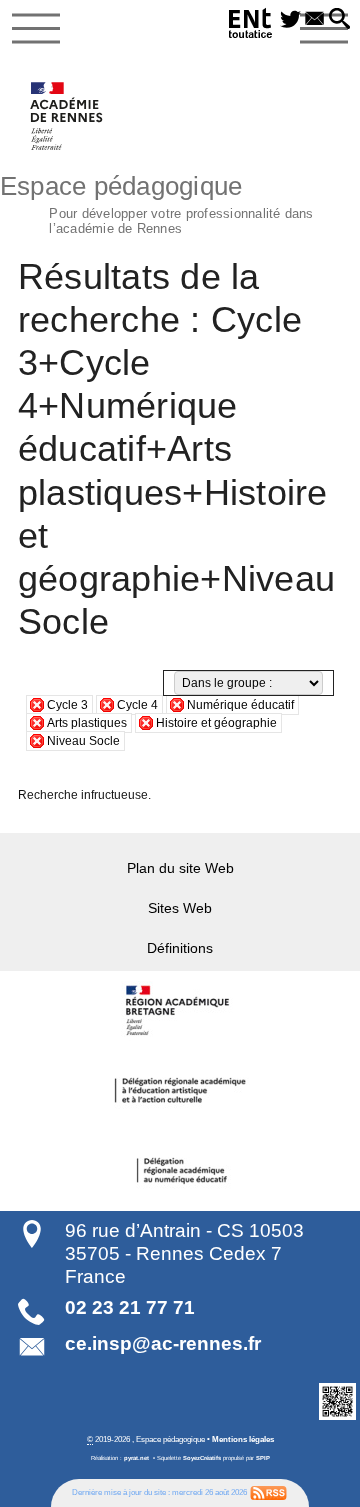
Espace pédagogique (157, 202)
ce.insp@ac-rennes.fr (163, 1343)
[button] (339, 20)
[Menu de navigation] (36, 29)
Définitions (180, 948)
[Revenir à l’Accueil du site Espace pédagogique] (67, 116)
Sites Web (180, 908)
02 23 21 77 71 (130, 1307)
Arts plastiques (87, 723)
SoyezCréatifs (202, 1458)
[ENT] (251, 26)
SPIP (263, 1458)
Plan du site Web (180, 868)
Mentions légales (243, 1439)
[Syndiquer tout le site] (268, 1492)
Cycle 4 (137, 705)
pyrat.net (136, 1458)
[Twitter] (290, 20)
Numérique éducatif (240, 705)
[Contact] (315, 20)
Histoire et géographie (216, 723)
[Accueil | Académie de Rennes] (180, 1011)
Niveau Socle (83, 741)
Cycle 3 (67, 705)
